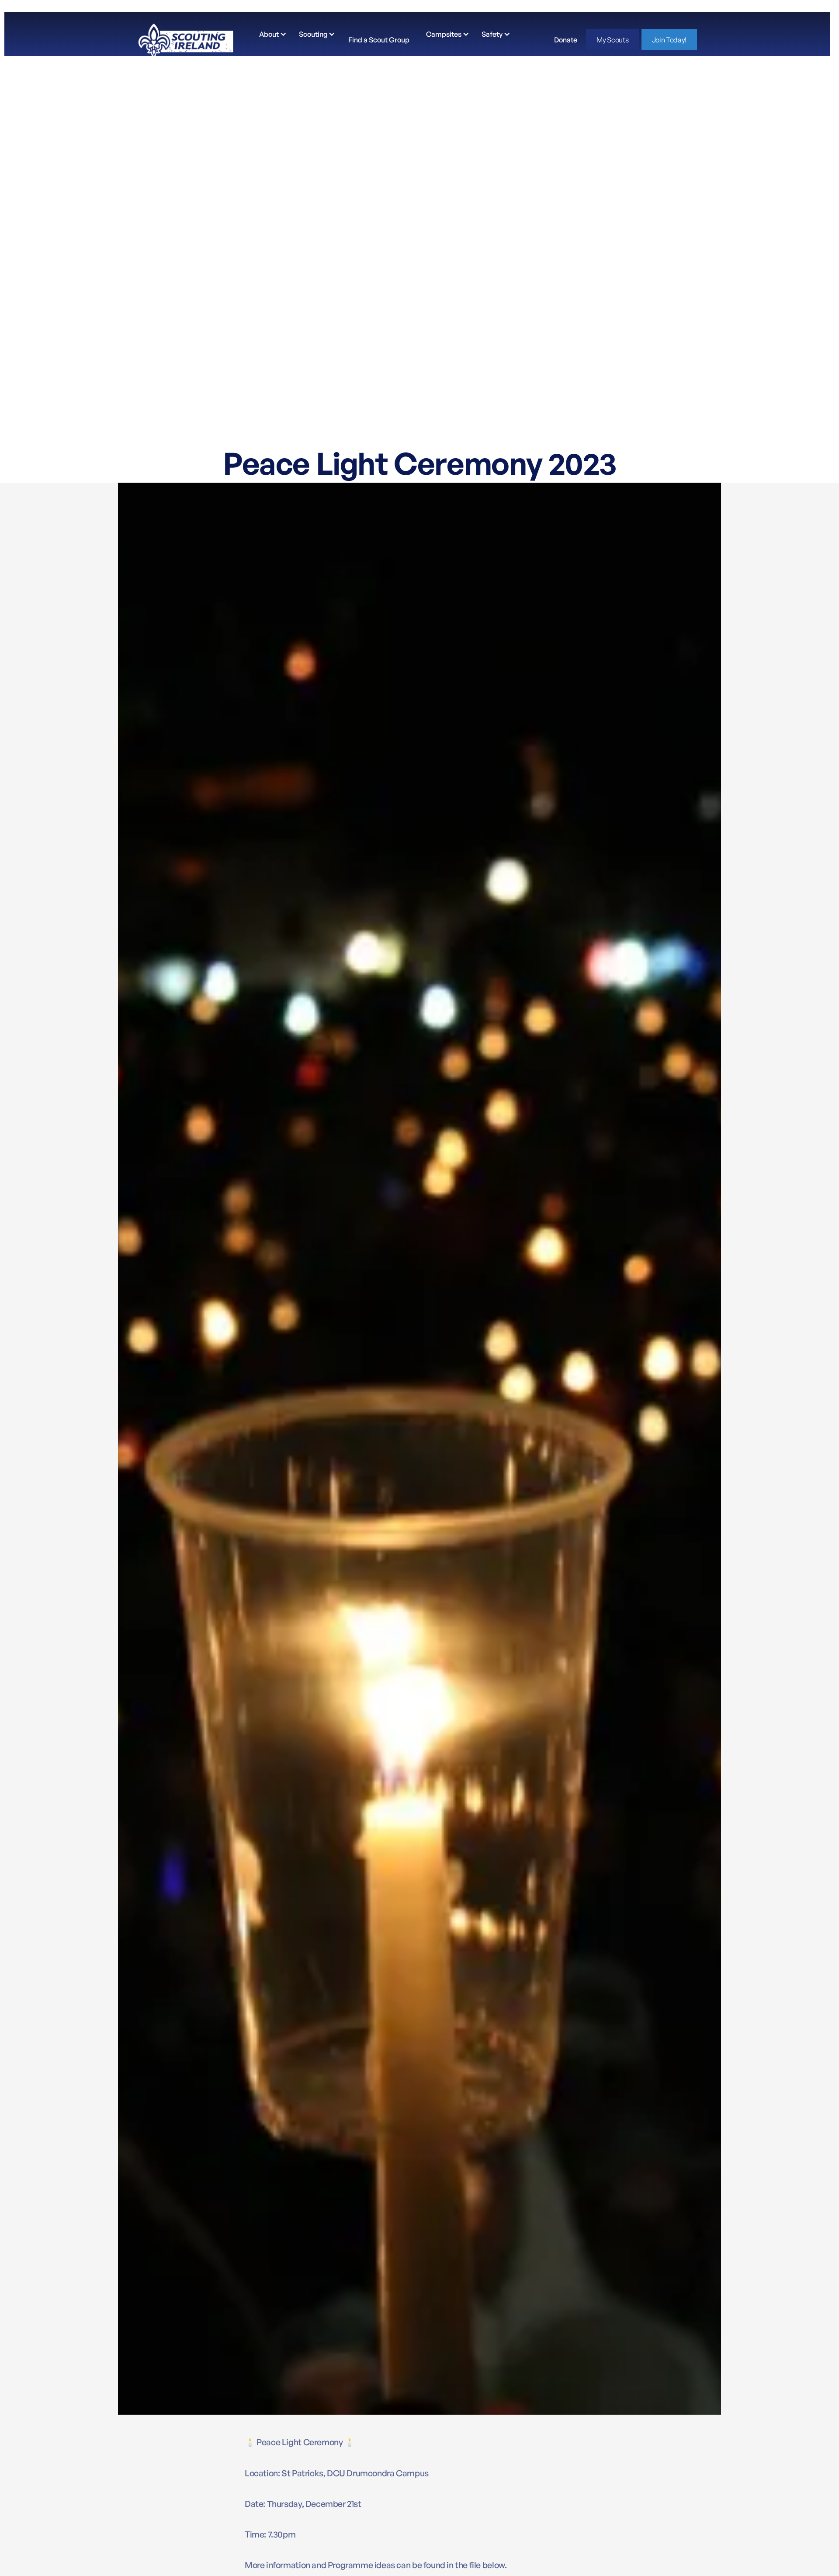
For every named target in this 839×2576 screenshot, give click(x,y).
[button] (271, 34)
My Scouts (612, 40)
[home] (186, 40)
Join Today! (669, 40)
